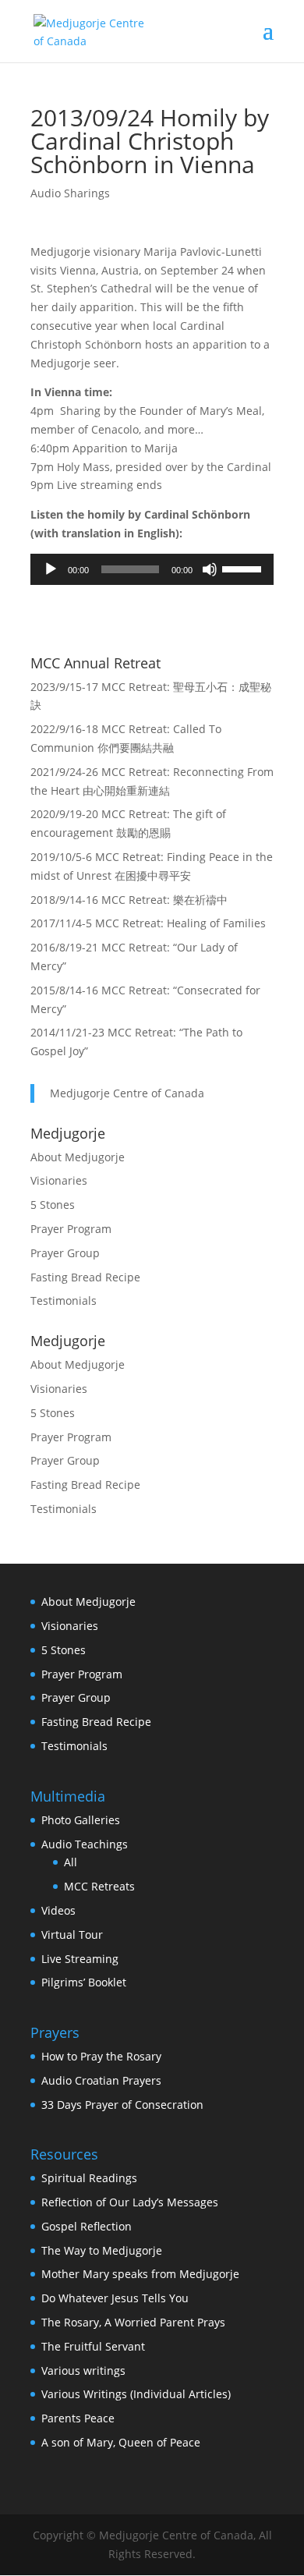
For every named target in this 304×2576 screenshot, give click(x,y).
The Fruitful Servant (93, 2346)
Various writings (83, 2370)
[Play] (51, 569)
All (71, 1862)
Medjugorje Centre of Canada (127, 1093)
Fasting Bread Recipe (85, 1277)
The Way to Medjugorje (102, 2250)
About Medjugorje (78, 1157)
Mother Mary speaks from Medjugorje (140, 2274)
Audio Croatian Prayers (101, 2080)
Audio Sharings (70, 193)
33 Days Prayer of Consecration (122, 2105)
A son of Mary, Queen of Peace (121, 2442)
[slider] (244, 568)
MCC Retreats (99, 1886)
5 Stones (53, 1205)
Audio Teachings (85, 1844)
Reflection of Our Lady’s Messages (130, 2202)
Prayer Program (71, 1229)
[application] (152, 569)
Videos (58, 1910)
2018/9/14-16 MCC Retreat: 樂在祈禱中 (129, 900)
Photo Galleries (81, 1820)
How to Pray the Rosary (101, 2056)
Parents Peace (78, 2418)
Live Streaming (80, 1959)
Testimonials (64, 1300)
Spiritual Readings (89, 2178)
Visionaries (59, 1180)
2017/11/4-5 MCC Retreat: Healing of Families (148, 923)
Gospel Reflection (87, 2226)
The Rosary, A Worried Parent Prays (133, 2322)
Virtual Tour (72, 1935)
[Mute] (210, 569)
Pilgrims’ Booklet (84, 1982)
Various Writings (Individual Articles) (136, 2394)
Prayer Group (65, 1253)
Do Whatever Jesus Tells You (115, 2298)
